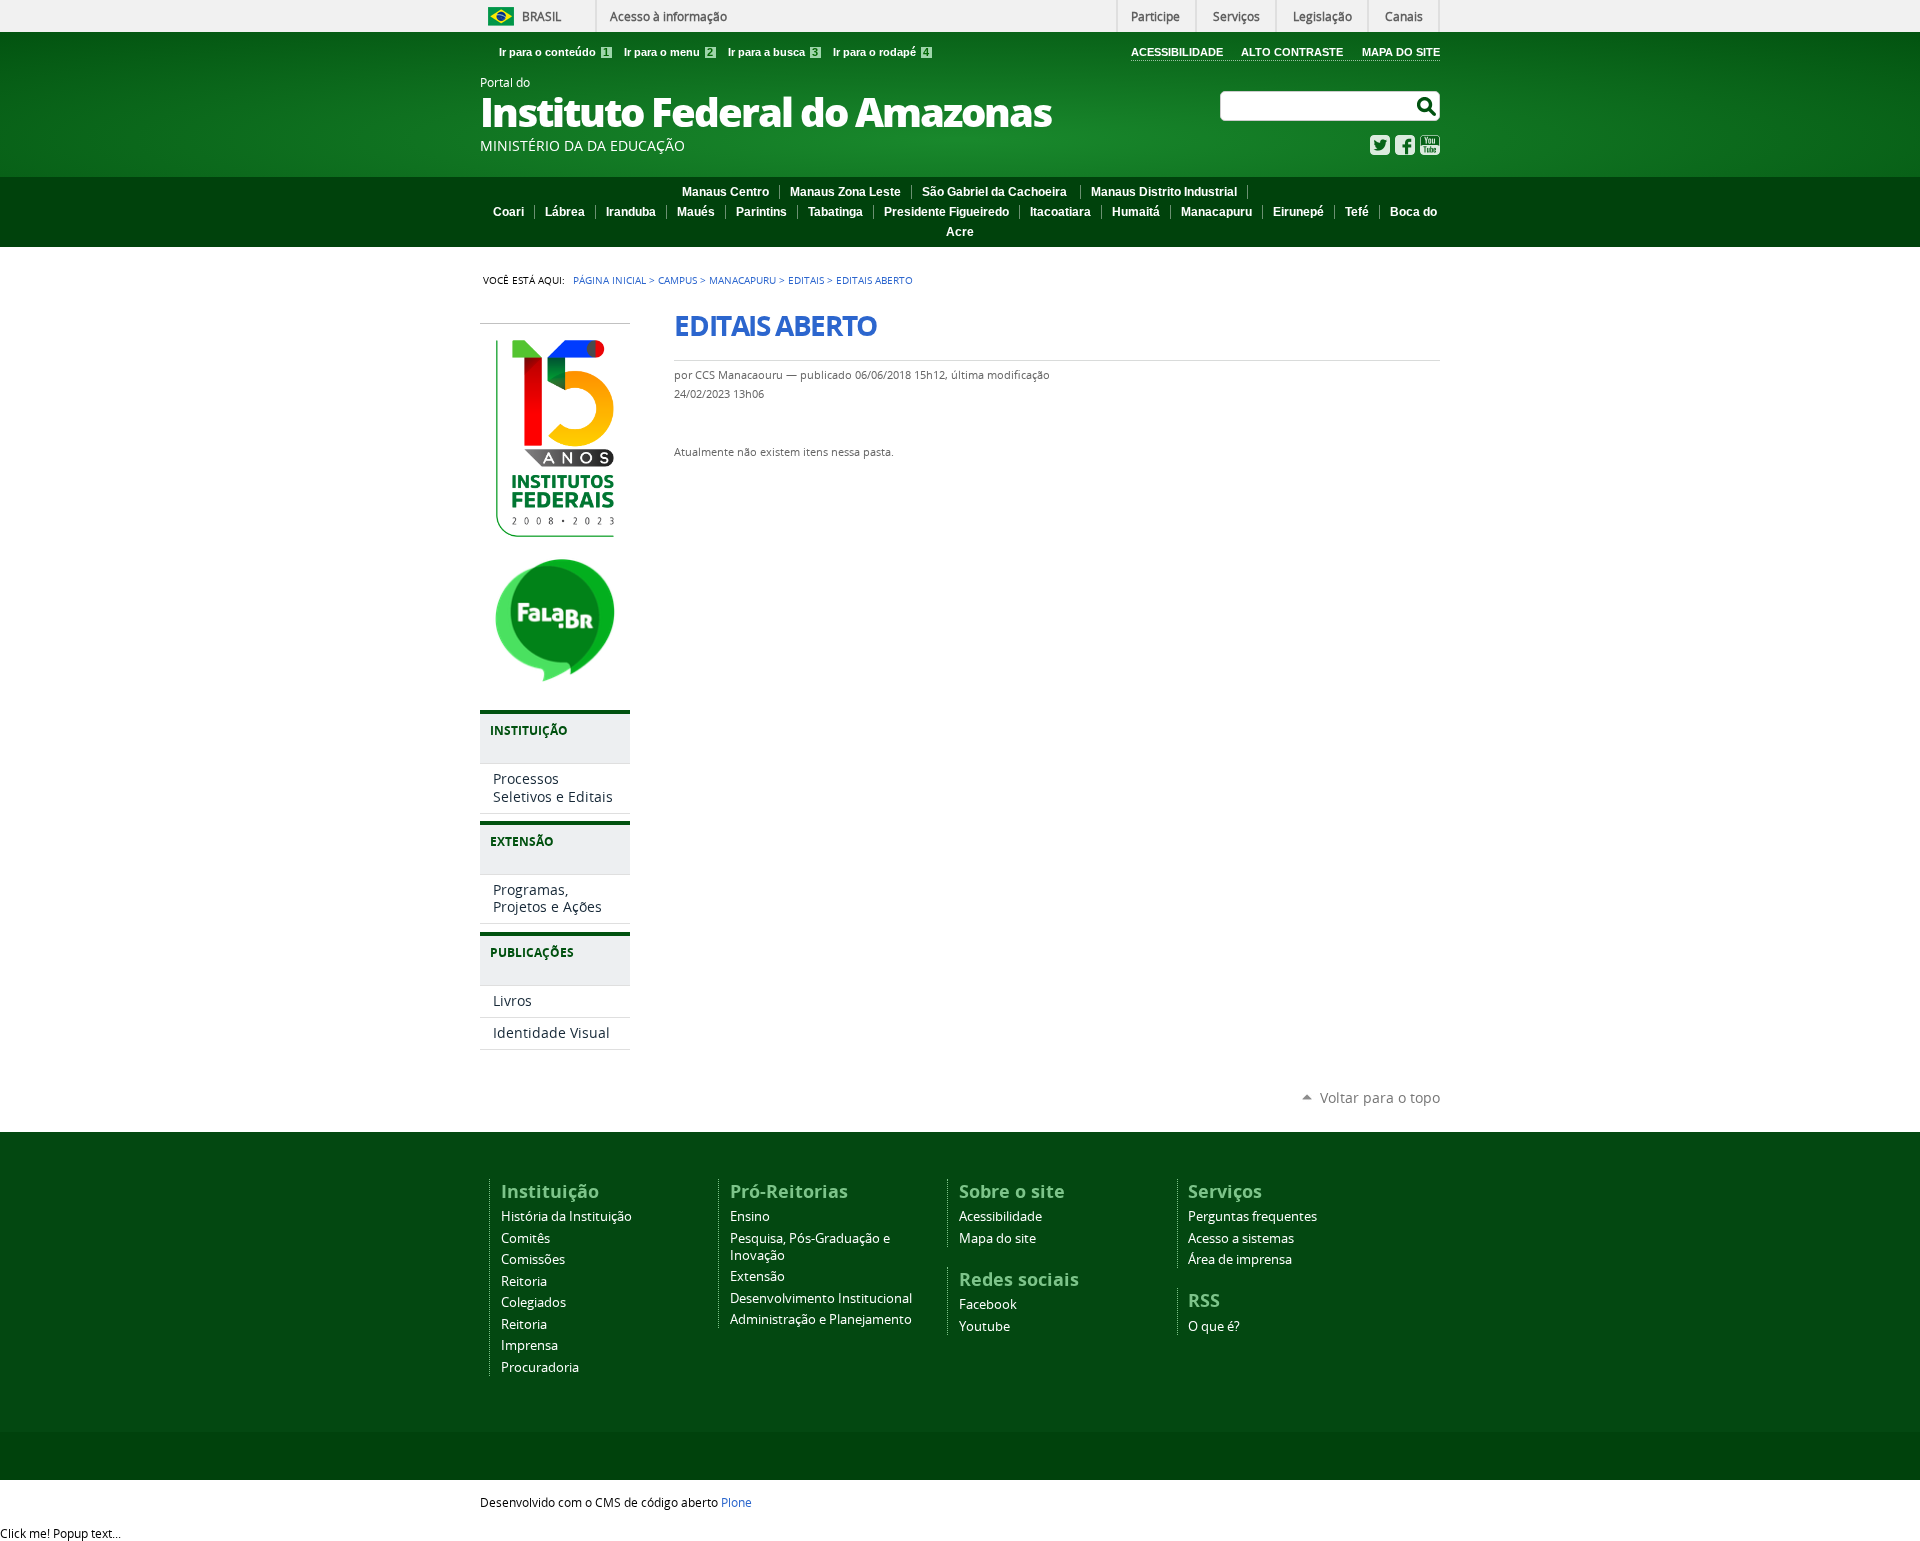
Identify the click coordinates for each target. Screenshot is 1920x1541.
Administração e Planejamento (821, 1319)
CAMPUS (677, 280)
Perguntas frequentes (1252, 1216)
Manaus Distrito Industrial (1164, 192)
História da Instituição (566, 1216)
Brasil (541, 16)
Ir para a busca (773, 52)
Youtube (984, 1326)
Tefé (1357, 212)
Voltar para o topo (1380, 1097)
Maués (696, 212)
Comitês (525, 1238)
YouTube (1430, 145)
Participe (1155, 16)
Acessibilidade (1177, 52)
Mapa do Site (1401, 52)
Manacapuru (1216, 212)
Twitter (1380, 145)
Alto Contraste (1292, 52)
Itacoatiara (1060, 212)
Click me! (60, 1533)
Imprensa (529, 1345)
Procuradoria (540, 1367)
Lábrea (565, 212)
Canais (1404, 16)
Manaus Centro (725, 192)
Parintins (761, 212)
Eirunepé (1298, 212)
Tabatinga (835, 212)
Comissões (533, 1259)
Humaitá (1136, 212)
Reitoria (524, 1281)
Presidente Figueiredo (946, 212)
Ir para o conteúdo (554, 52)
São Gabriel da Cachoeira (996, 192)
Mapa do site (997, 1238)
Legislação (1322, 16)
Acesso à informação (668, 16)
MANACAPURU (742, 280)
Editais (806, 280)
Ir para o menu (668, 52)
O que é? (1214, 1326)
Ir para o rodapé (881, 52)
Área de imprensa (1240, 1259)
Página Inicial (609, 280)
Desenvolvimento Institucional (821, 1298)
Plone (736, 1502)
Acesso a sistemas (1241, 1238)
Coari (508, 212)
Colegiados (533, 1302)
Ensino (750, 1216)
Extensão (757, 1276)
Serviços (1236, 16)
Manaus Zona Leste (845, 192)
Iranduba (631, 212)
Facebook (1405, 145)
